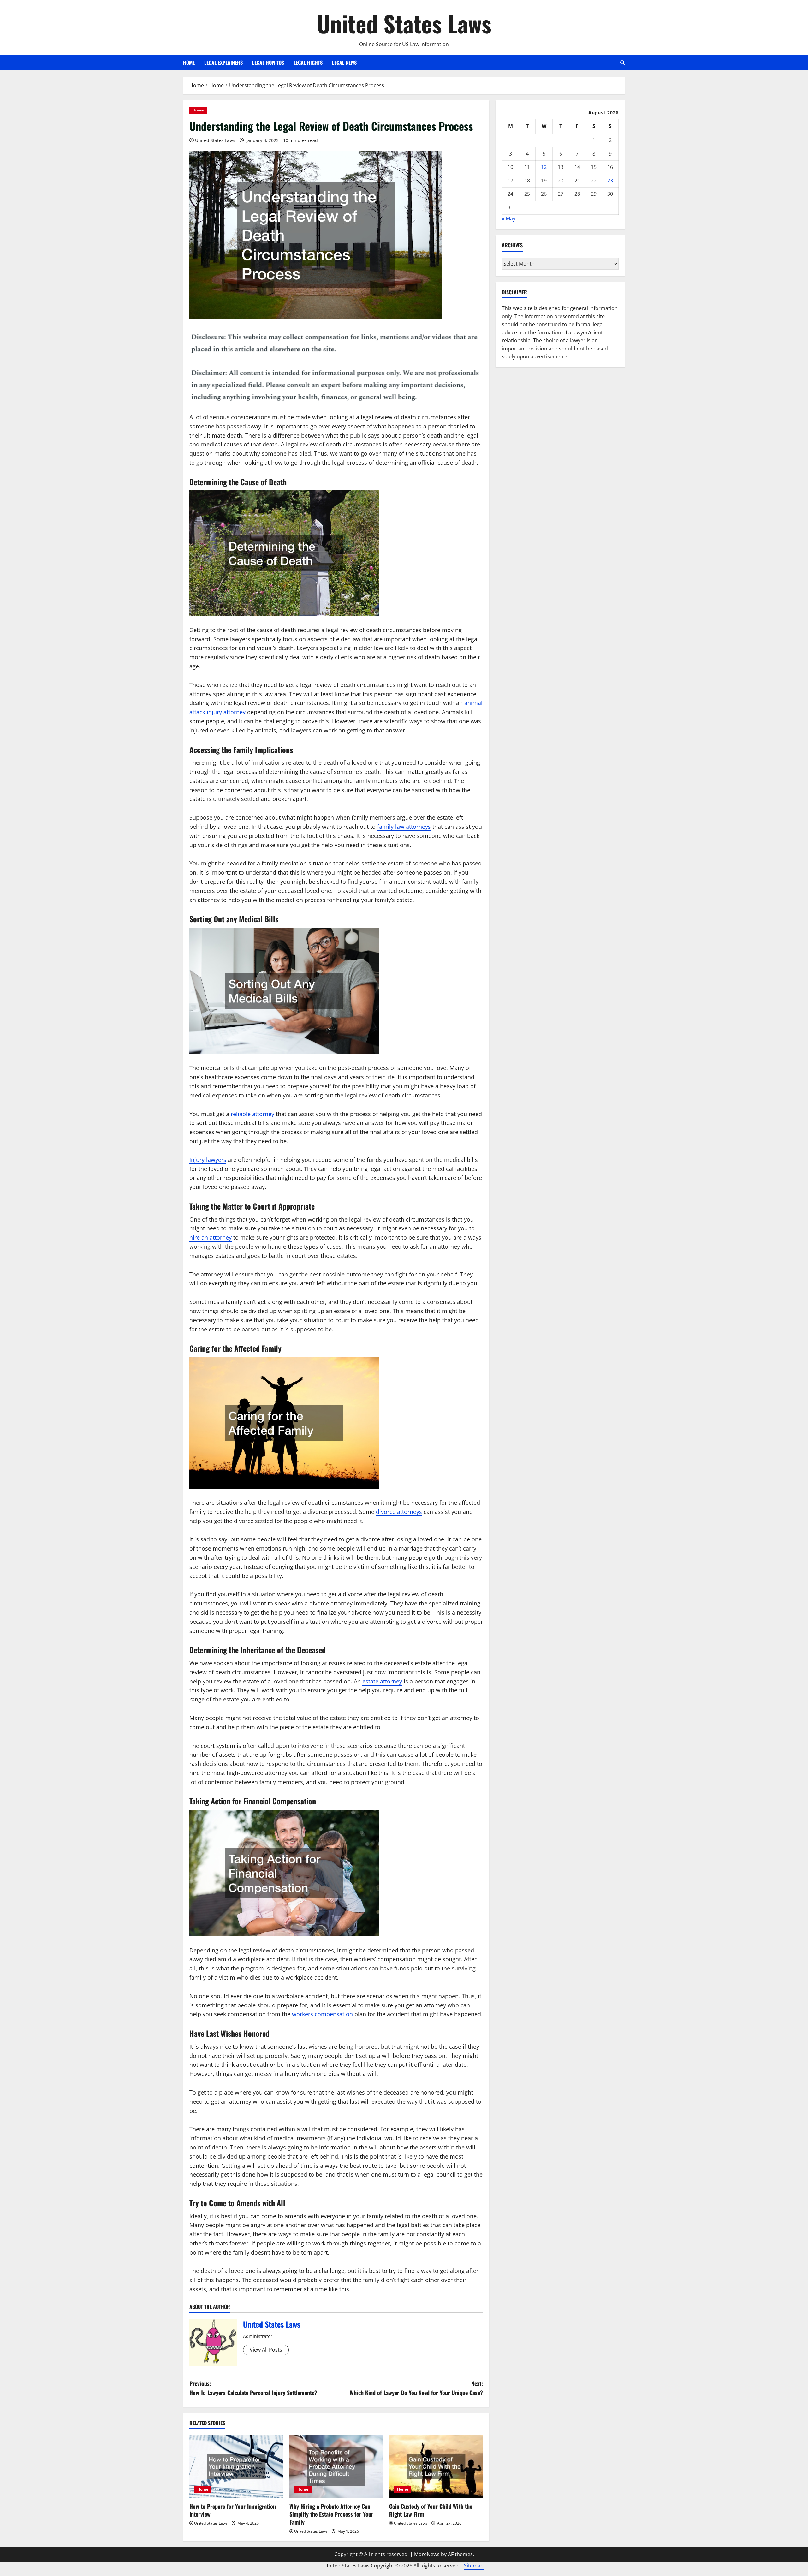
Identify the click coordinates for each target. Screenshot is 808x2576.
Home (189, 63)
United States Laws (404, 23)
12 (544, 167)
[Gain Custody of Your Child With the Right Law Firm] (436, 2466)
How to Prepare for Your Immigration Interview (233, 2510)
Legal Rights (308, 63)
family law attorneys (404, 827)
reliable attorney (252, 1114)
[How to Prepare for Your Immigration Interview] (236, 2466)
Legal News (344, 63)
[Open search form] (623, 63)
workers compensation (322, 2014)
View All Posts (266, 2350)
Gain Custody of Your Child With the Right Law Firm (431, 2510)
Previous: (253, 2388)
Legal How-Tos (268, 63)
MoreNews (427, 2554)
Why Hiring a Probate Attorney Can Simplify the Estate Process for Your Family (331, 2514)
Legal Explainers (223, 63)
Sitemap (474, 2566)
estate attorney (382, 1681)
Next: (416, 2388)
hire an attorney (211, 1237)
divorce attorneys (399, 1512)
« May (509, 218)
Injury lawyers (208, 1160)
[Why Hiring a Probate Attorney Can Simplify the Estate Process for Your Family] (336, 2466)
